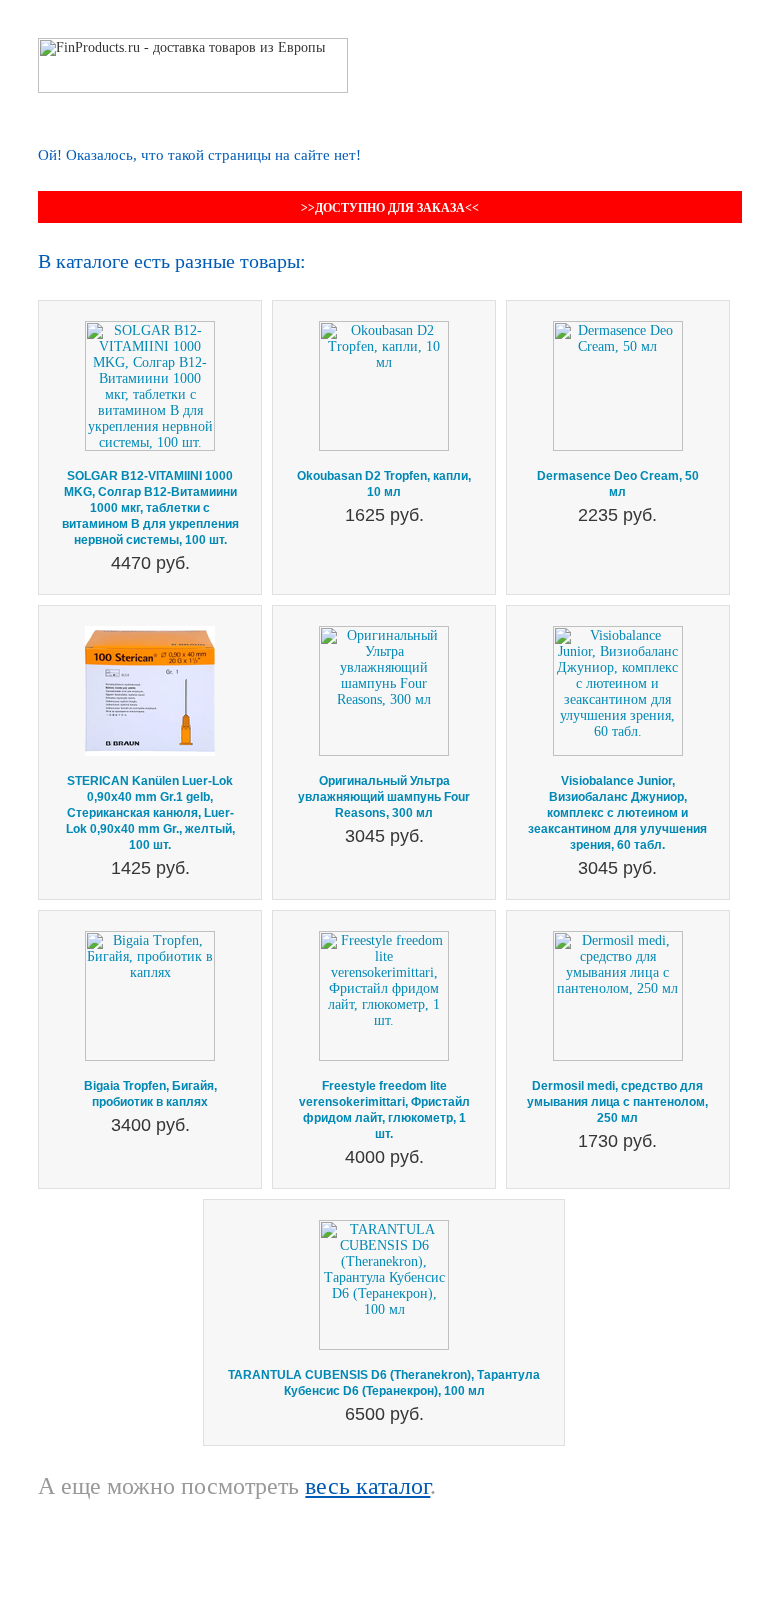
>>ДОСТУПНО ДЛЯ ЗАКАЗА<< (390, 208)
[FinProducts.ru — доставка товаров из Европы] (193, 45)
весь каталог (367, 1486)
